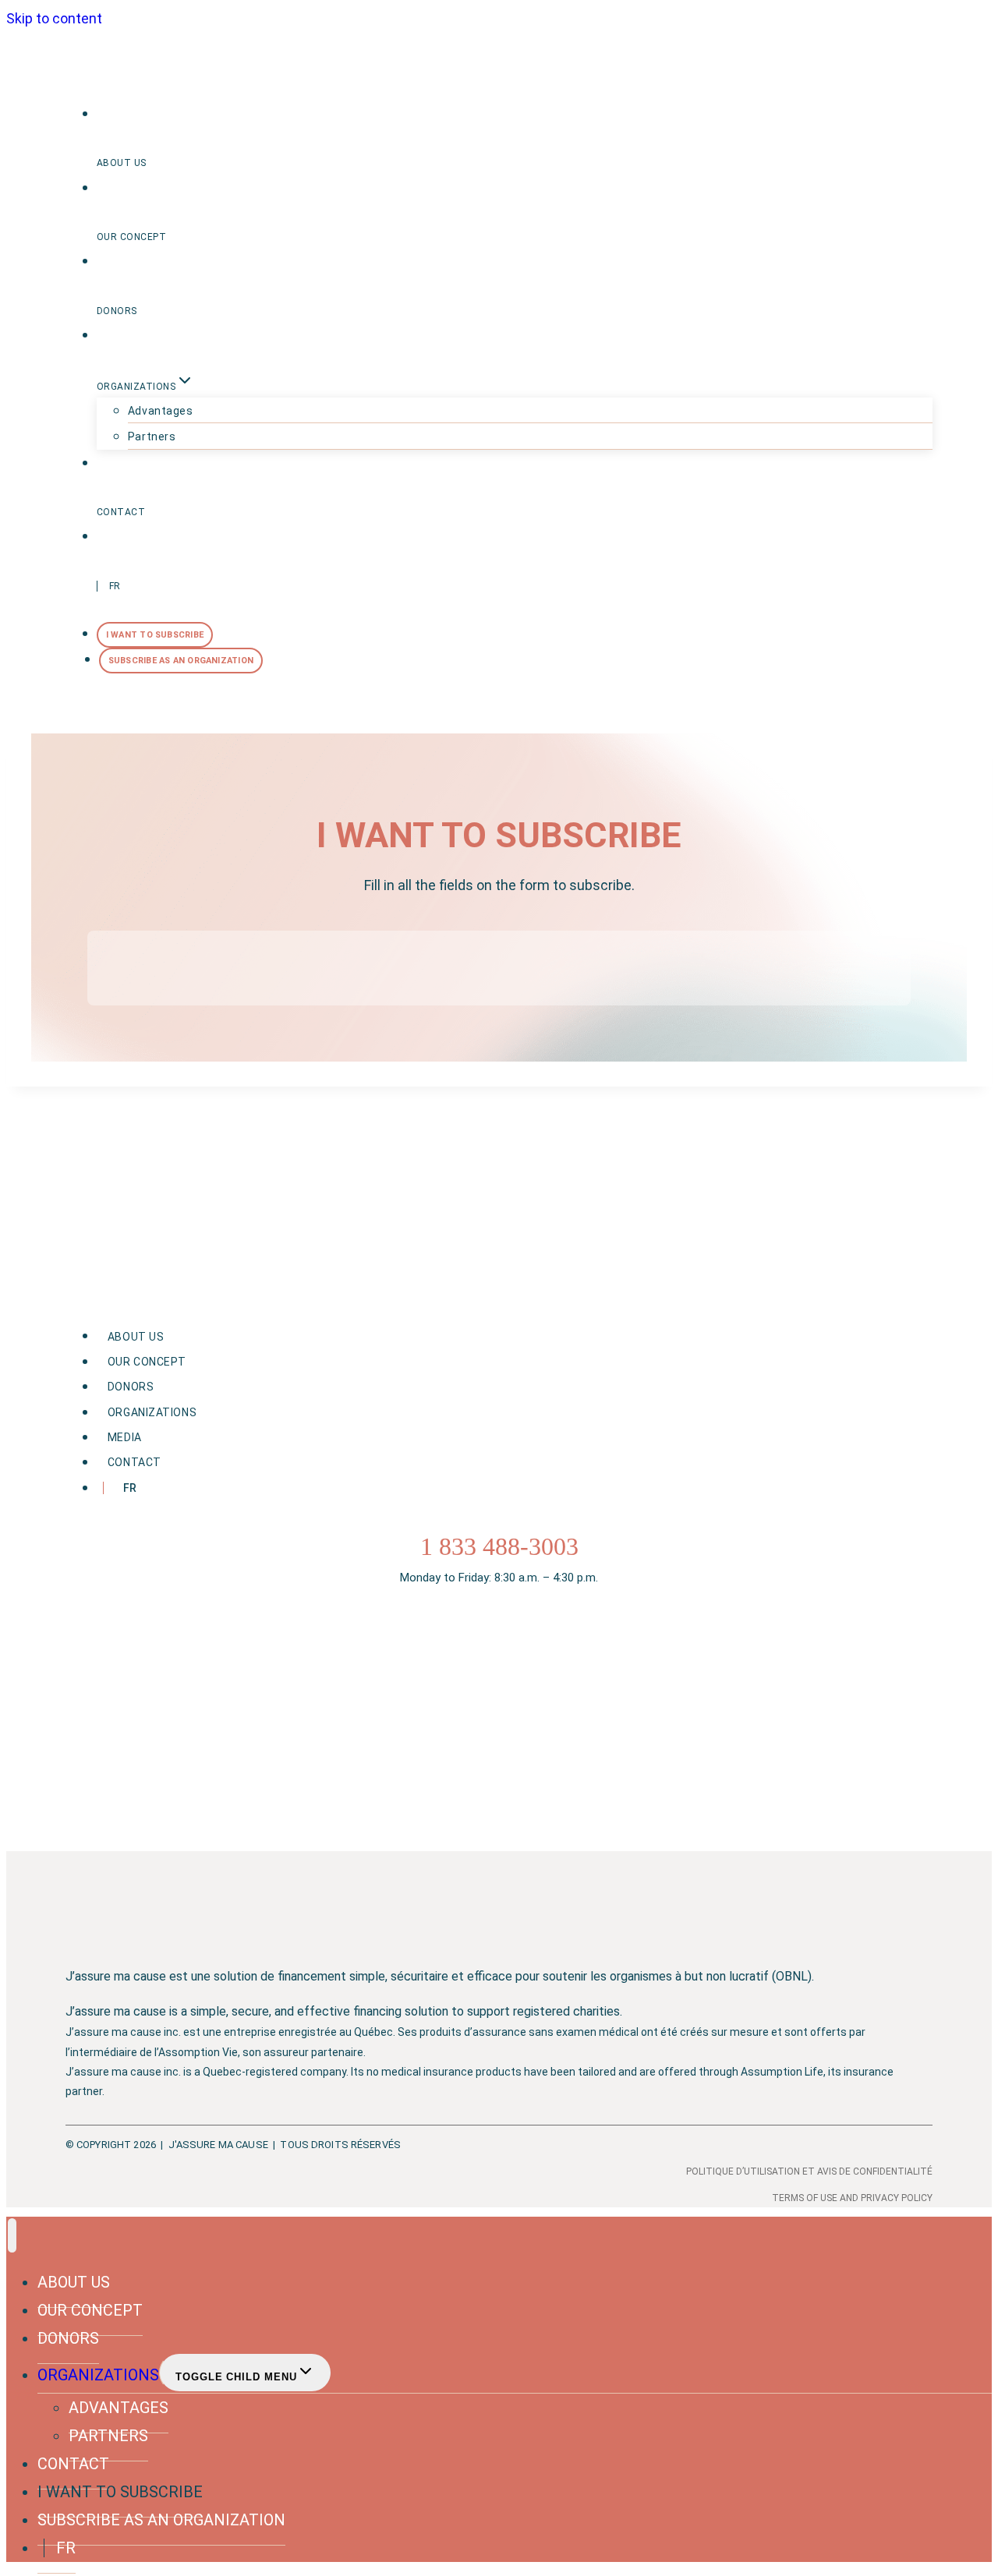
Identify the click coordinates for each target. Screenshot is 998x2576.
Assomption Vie (198, 2052)
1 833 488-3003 (499, 1546)
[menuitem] (515, 561)
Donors (117, 311)
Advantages (161, 411)
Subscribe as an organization (181, 661)
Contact (121, 512)
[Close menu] (12, 2235)
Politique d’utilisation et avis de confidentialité (809, 2171)
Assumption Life (782, 2072)
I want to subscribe (155, 635)
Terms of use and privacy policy (852, 2198)
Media (125, 1437)
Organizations (152, 1412)
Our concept (131, 237)
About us (122, 163)
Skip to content (54, 18)
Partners (152, 436)
